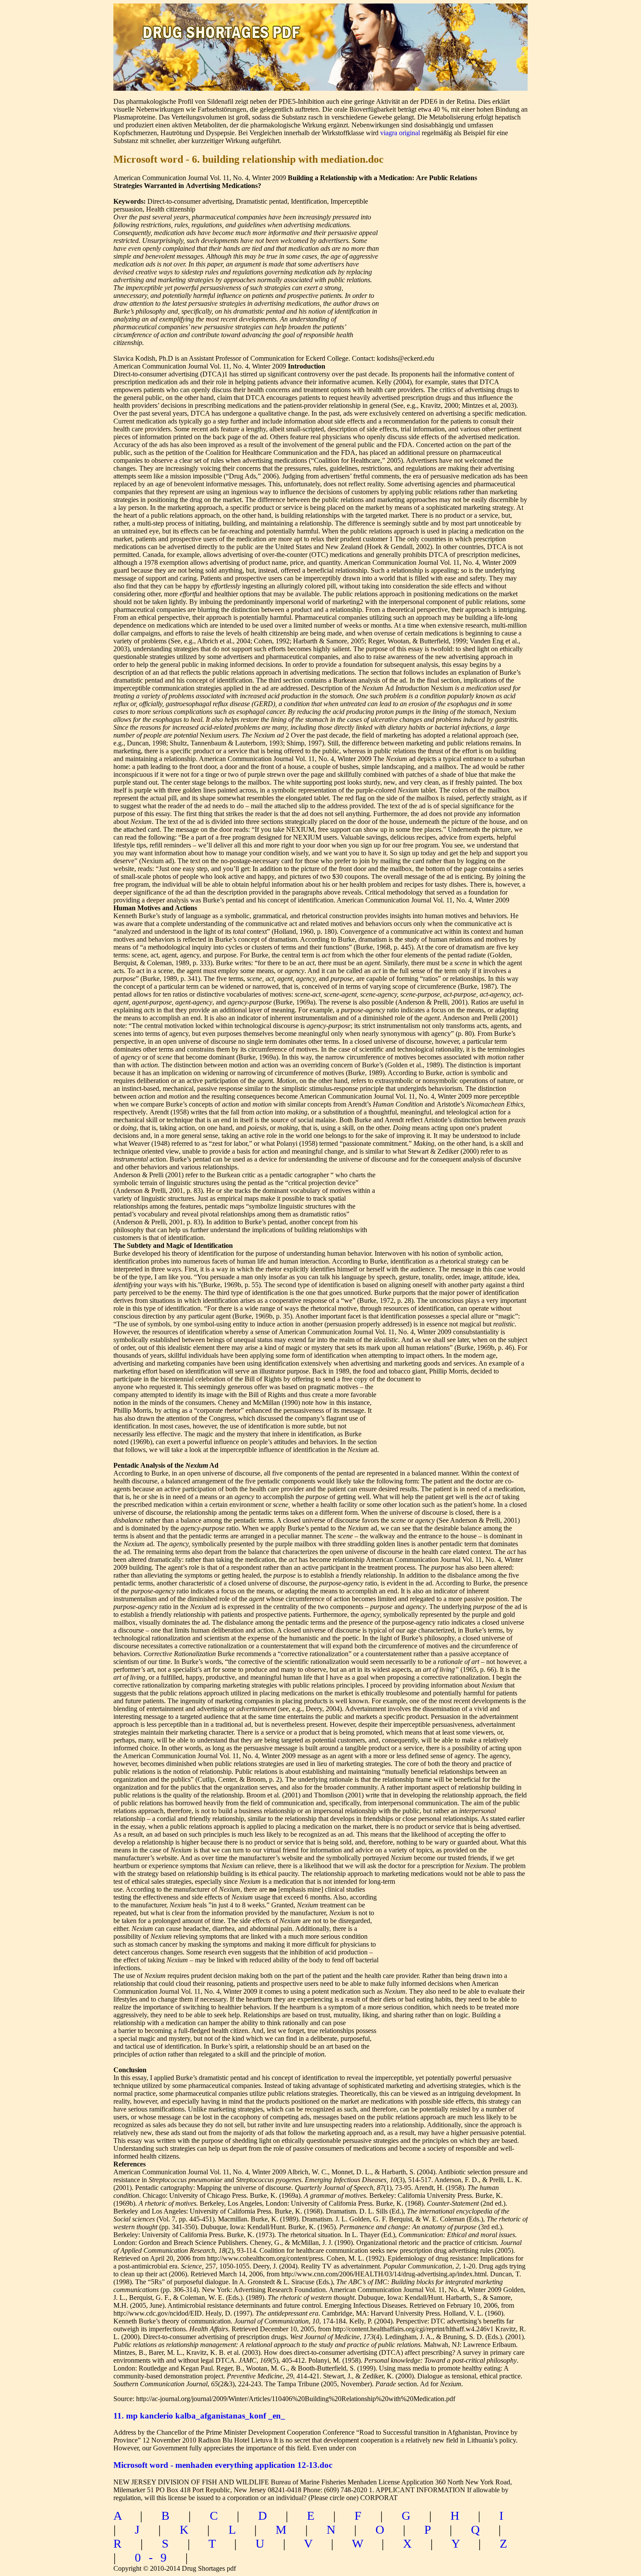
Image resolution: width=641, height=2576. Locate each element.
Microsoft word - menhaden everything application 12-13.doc (223, 2465)
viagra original (400, 133)
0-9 (155, 2557)
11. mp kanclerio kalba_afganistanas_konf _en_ (199, 2416)
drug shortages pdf (223, 24)
